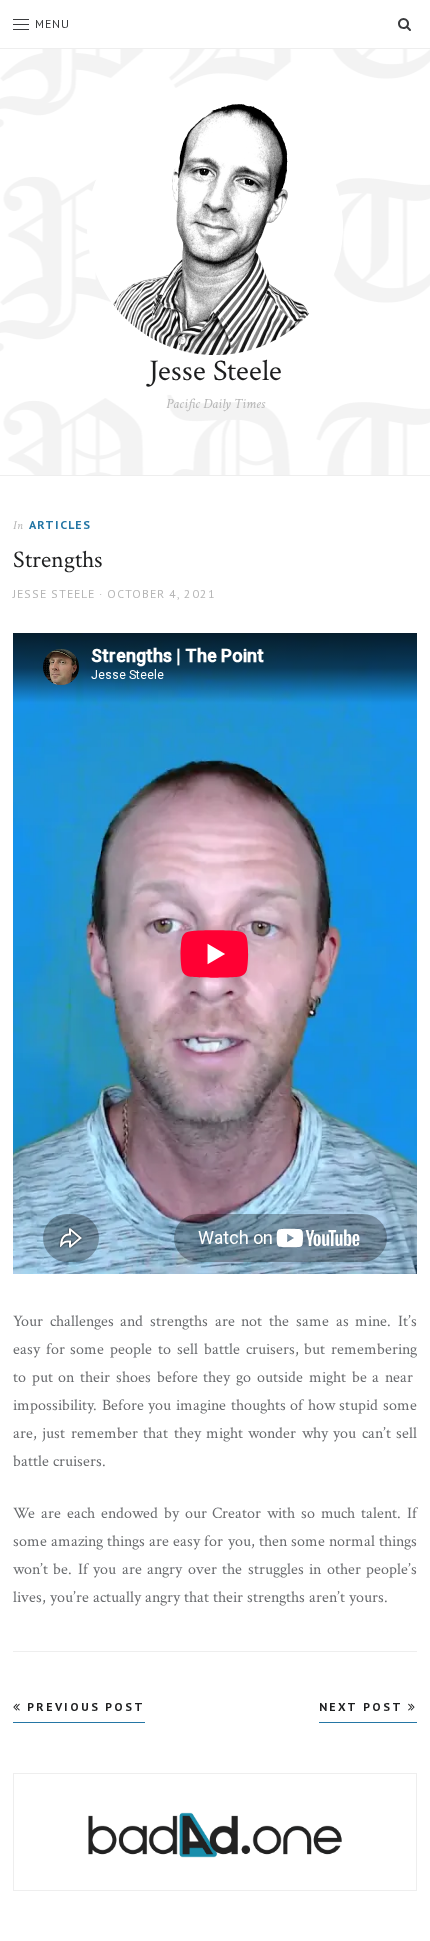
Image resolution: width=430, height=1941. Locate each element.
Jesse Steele (215, 371)
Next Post (363, 1706)
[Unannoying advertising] (215, 1835)
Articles (60, 524)
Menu (52, 23)
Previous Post (83, 1706)
